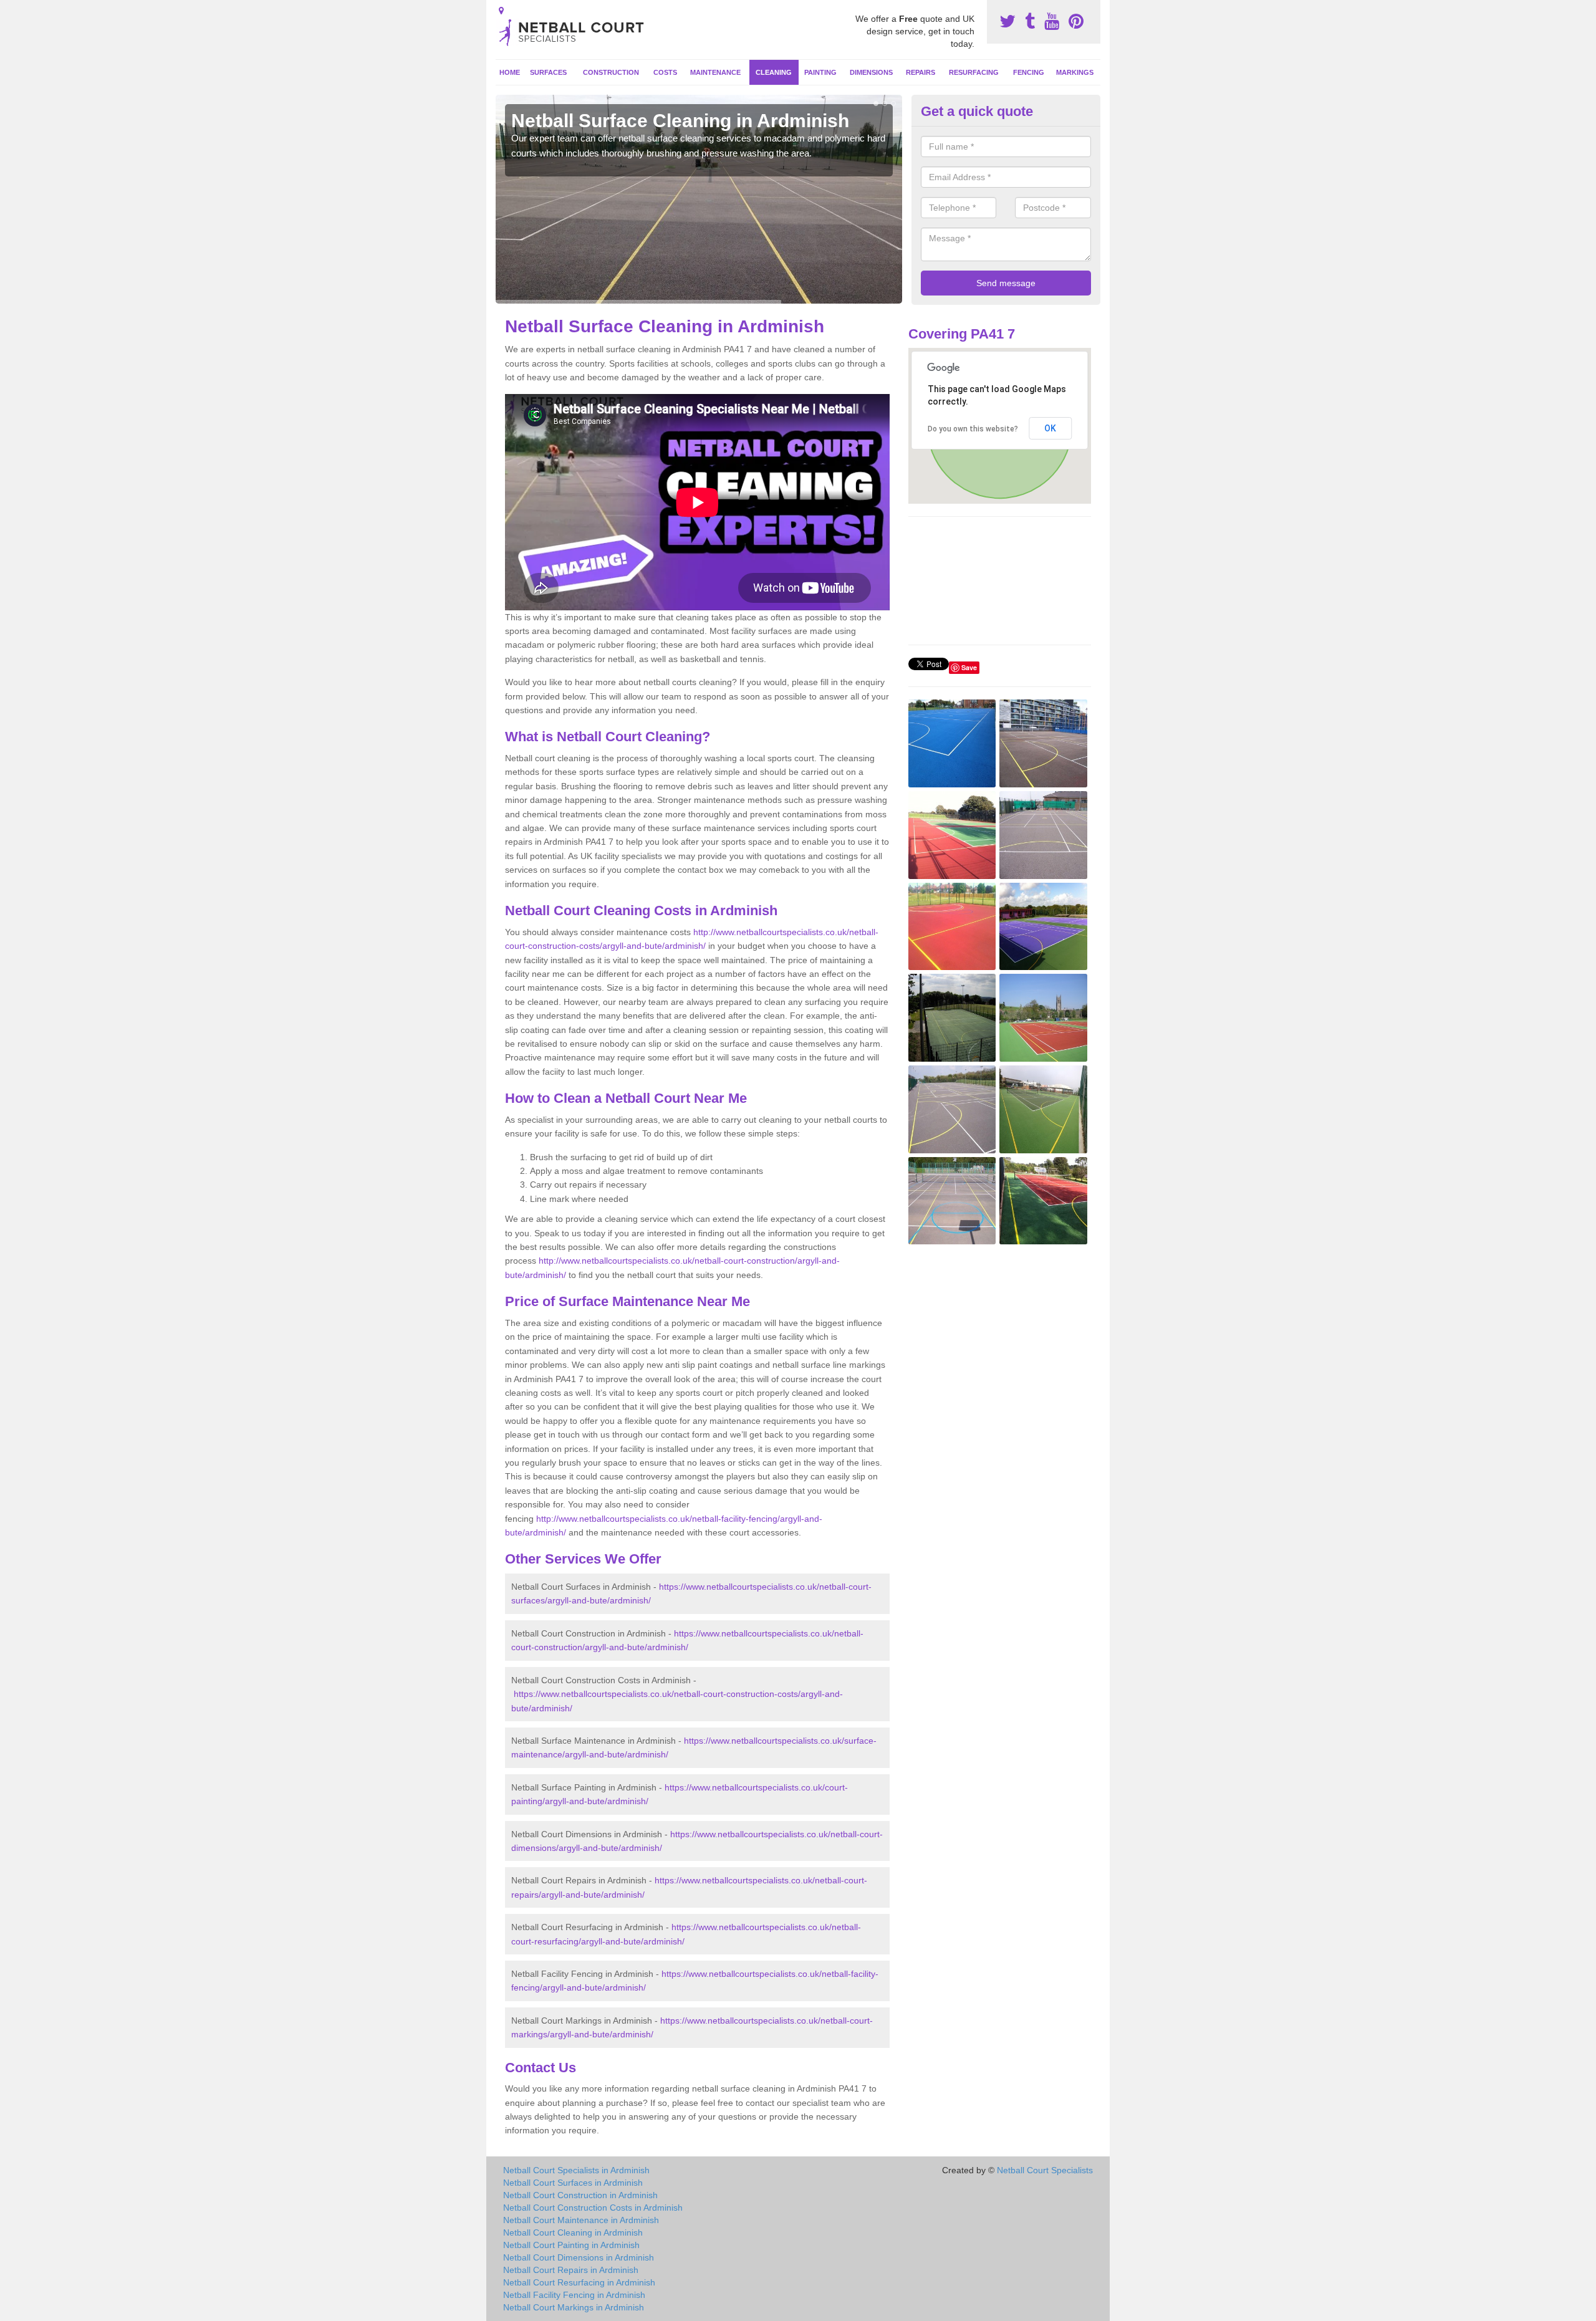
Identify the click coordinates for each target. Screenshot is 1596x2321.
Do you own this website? (973, 429)
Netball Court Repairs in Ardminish (571, 2270)
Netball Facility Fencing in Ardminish (574, 2295)
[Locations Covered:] (501, 11)
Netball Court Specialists (1045, 2170)
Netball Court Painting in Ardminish (571, 2245)
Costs (665, 72)
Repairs (921, 72)
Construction (611, 72)
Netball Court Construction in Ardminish (580, 2195)
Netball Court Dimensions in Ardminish (579, 2257)
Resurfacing (974, 72)
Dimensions (871, 72)
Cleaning (774, 72)
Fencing (1029, 72)
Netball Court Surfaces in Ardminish (573, 2183)
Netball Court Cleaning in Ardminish (573, 2232)
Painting (820, 72)
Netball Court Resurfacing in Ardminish (579, 2282)
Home (510, 72)
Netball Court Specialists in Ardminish (576, 2170)
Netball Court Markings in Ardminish (574, 2307)
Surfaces (548, 72)
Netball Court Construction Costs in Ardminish (593, 2208)
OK (1050, 428)
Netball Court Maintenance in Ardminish (581, 2220)
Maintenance (715, 72)
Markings (1075, 72)
